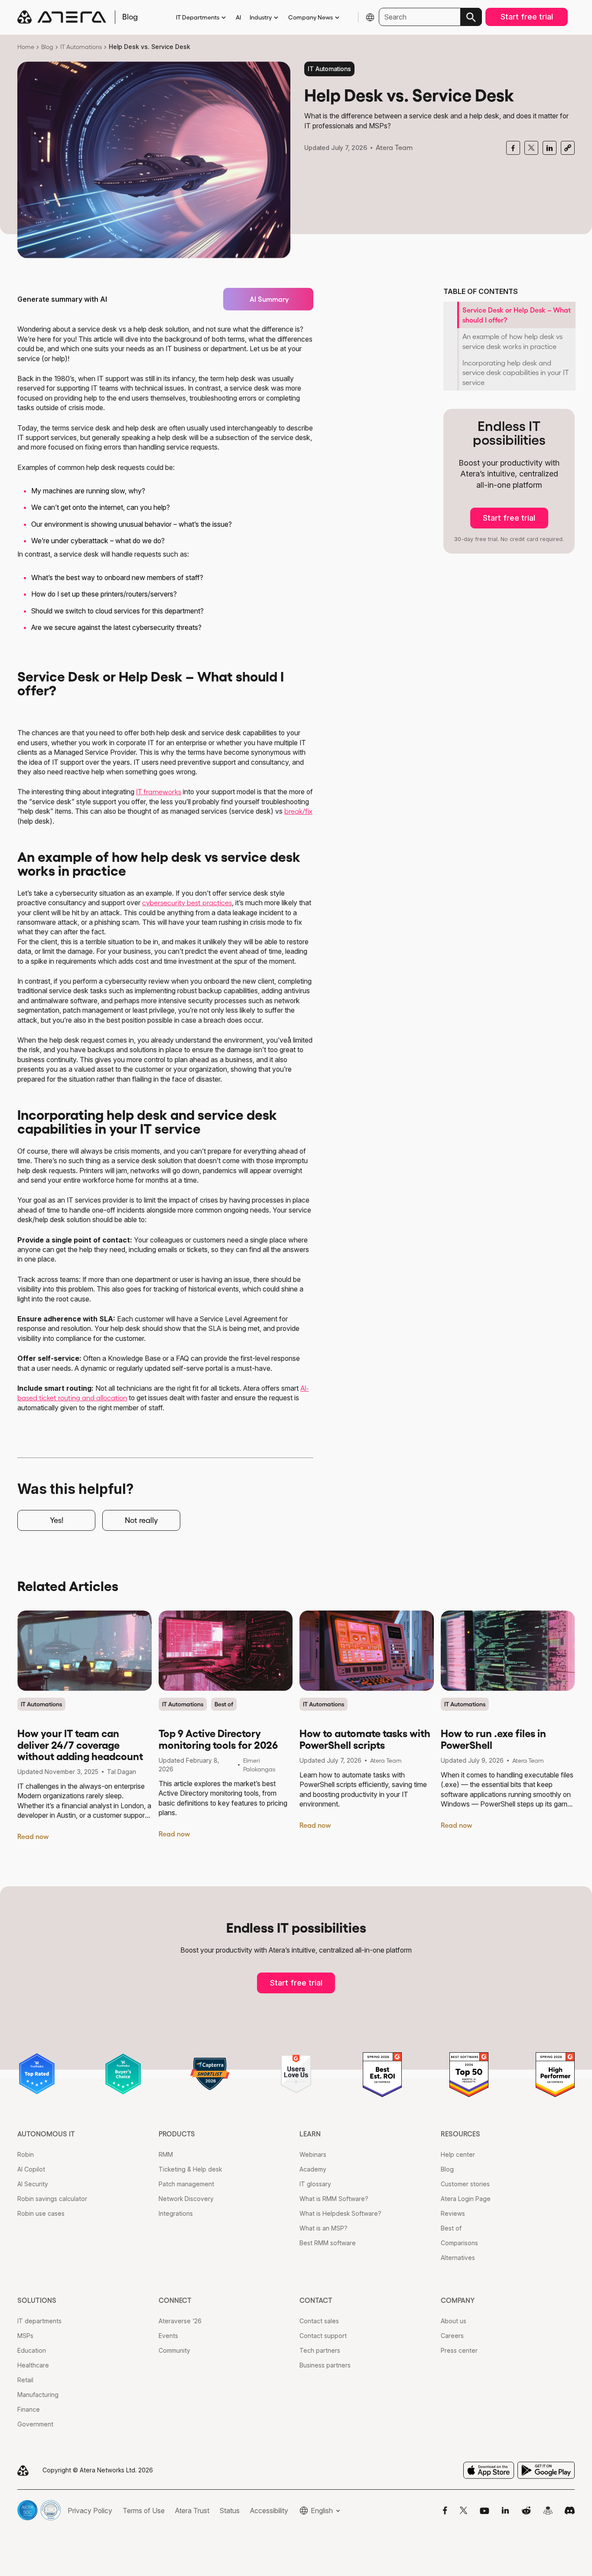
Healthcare (33, 2365)
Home (26, 47)
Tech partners (320, 2350)
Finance (29, 2409)
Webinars (313, 2154)
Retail (25, 2380)
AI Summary (269, 299)
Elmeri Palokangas (259, 1765)
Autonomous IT (46, 2134)
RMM (166, 2154)
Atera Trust (192, 2511)
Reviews (453, 2213)
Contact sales (319, 2321)
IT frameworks (159, 792)
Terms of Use (144, 2511)
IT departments (39, 2321)
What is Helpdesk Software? (340, 2213)
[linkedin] (550, 148)
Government (35, 2424)
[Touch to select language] (370, 17)
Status (230, 2511)
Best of (224, 1704)
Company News (311, 17)
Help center (458, 2154)
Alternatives (458, 2258)
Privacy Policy (90, 2511)
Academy (313, 2169)
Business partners (325, 2365)
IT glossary (315, 2184)
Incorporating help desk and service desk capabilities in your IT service (516, 373)
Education (32, 2350)
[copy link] (568, 148)
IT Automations (81, 47)
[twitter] (531, 148)
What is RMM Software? (334, 2199)
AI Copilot (31, 2169)
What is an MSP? (324, 2228)
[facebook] (513, 148)
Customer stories (465, 2184)
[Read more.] (85, 1651)
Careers (452, 2336)
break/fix (298, 811)
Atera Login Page (466, 2199)
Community (174, 2350)
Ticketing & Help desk (190, 2169)
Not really (141, 1520)
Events (168, 2336)
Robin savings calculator (52, 2199)
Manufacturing (38, 2395)
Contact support (323, 2336)
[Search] (471, 17)
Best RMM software (328, 2243)
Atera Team (394, 147)
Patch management (186, 2184)
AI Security (33, 2184)
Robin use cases (41, 2213)
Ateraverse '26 (180, 2321)
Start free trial (527, 17)
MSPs (25, 2336)
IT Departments (198, 17)
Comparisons (459, 2243)
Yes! (57, 1520)
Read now (33, 1836)
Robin (26, 2154)
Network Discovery (186, 2199)
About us (454, 2321)
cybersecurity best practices (187, 903)
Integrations (176, 2213)
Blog (47, 47)
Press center (459, 2350)
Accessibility (269, 2511)
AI (238, 17)
